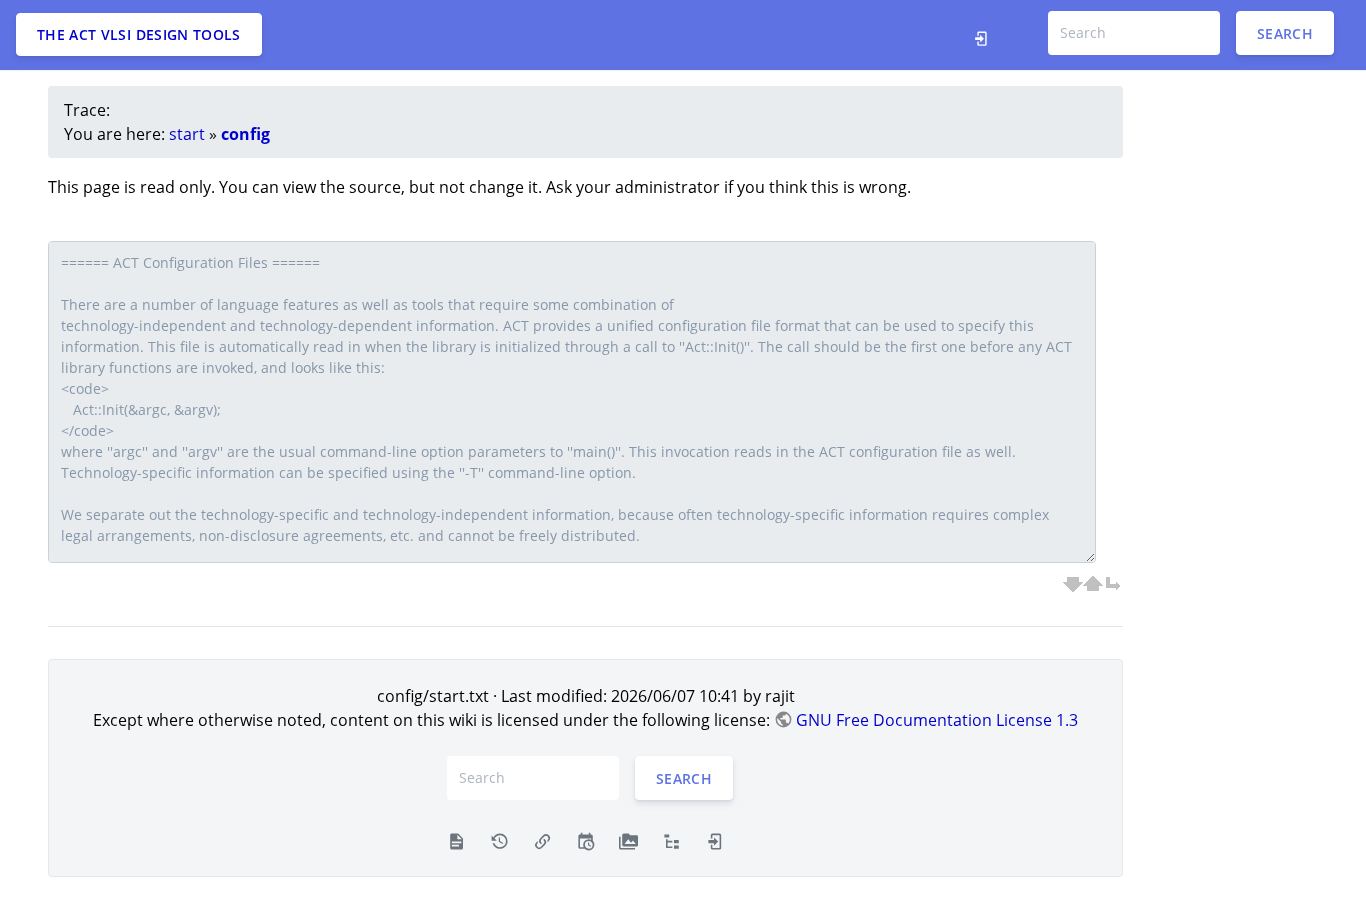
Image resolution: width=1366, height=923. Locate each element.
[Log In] (986, 35)
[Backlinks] (542, 840)
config (245, 134)
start (187, 134)
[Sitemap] (671, 840)
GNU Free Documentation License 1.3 (937, 720)
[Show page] (456, 840)
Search (1285, 32)
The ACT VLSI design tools (139, 34)
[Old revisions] (499, 840)
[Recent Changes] (585, 840)
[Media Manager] (628, 840)
